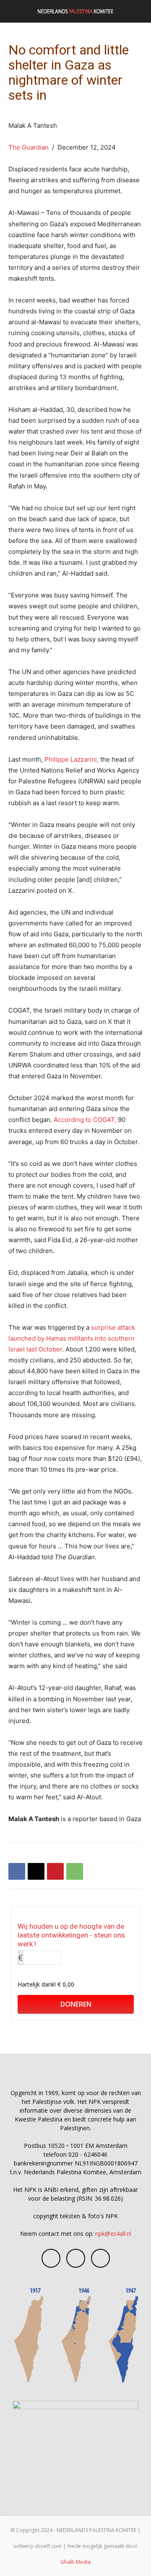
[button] (14, 11)
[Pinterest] (55, 1871)
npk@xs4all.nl (113, 2234)
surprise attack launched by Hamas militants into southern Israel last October (72, 1338)
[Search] (139, 11)
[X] (36, 1871)
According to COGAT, (86, 1120)
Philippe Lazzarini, (72, 759)
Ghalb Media (75, 2562)
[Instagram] (76, 2258)
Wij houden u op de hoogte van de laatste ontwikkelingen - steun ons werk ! (71, 1935)
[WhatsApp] (75, 1871)
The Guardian (29, 147)
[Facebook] (17, 1871)
